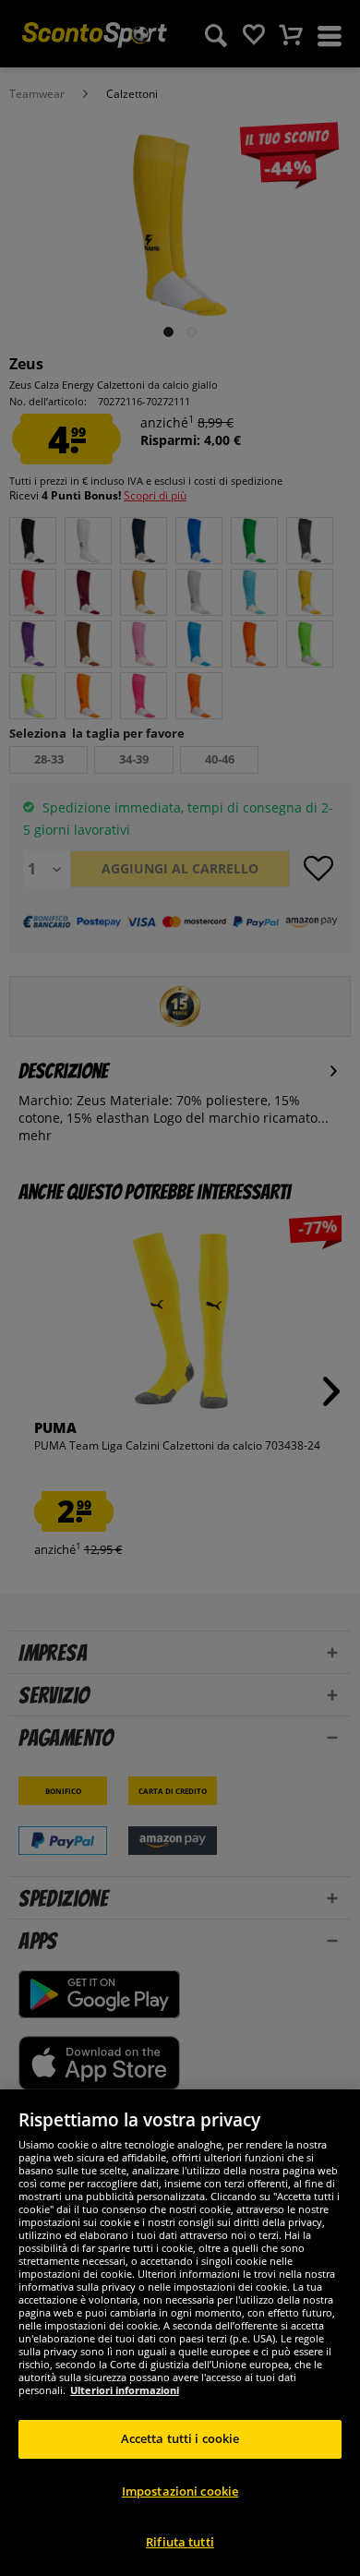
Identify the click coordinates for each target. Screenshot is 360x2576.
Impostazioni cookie (180, 2491)
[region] (180, 2333)
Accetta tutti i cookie (180, 2438)
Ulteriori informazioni (125, 2390)
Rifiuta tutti (180, 2542)
